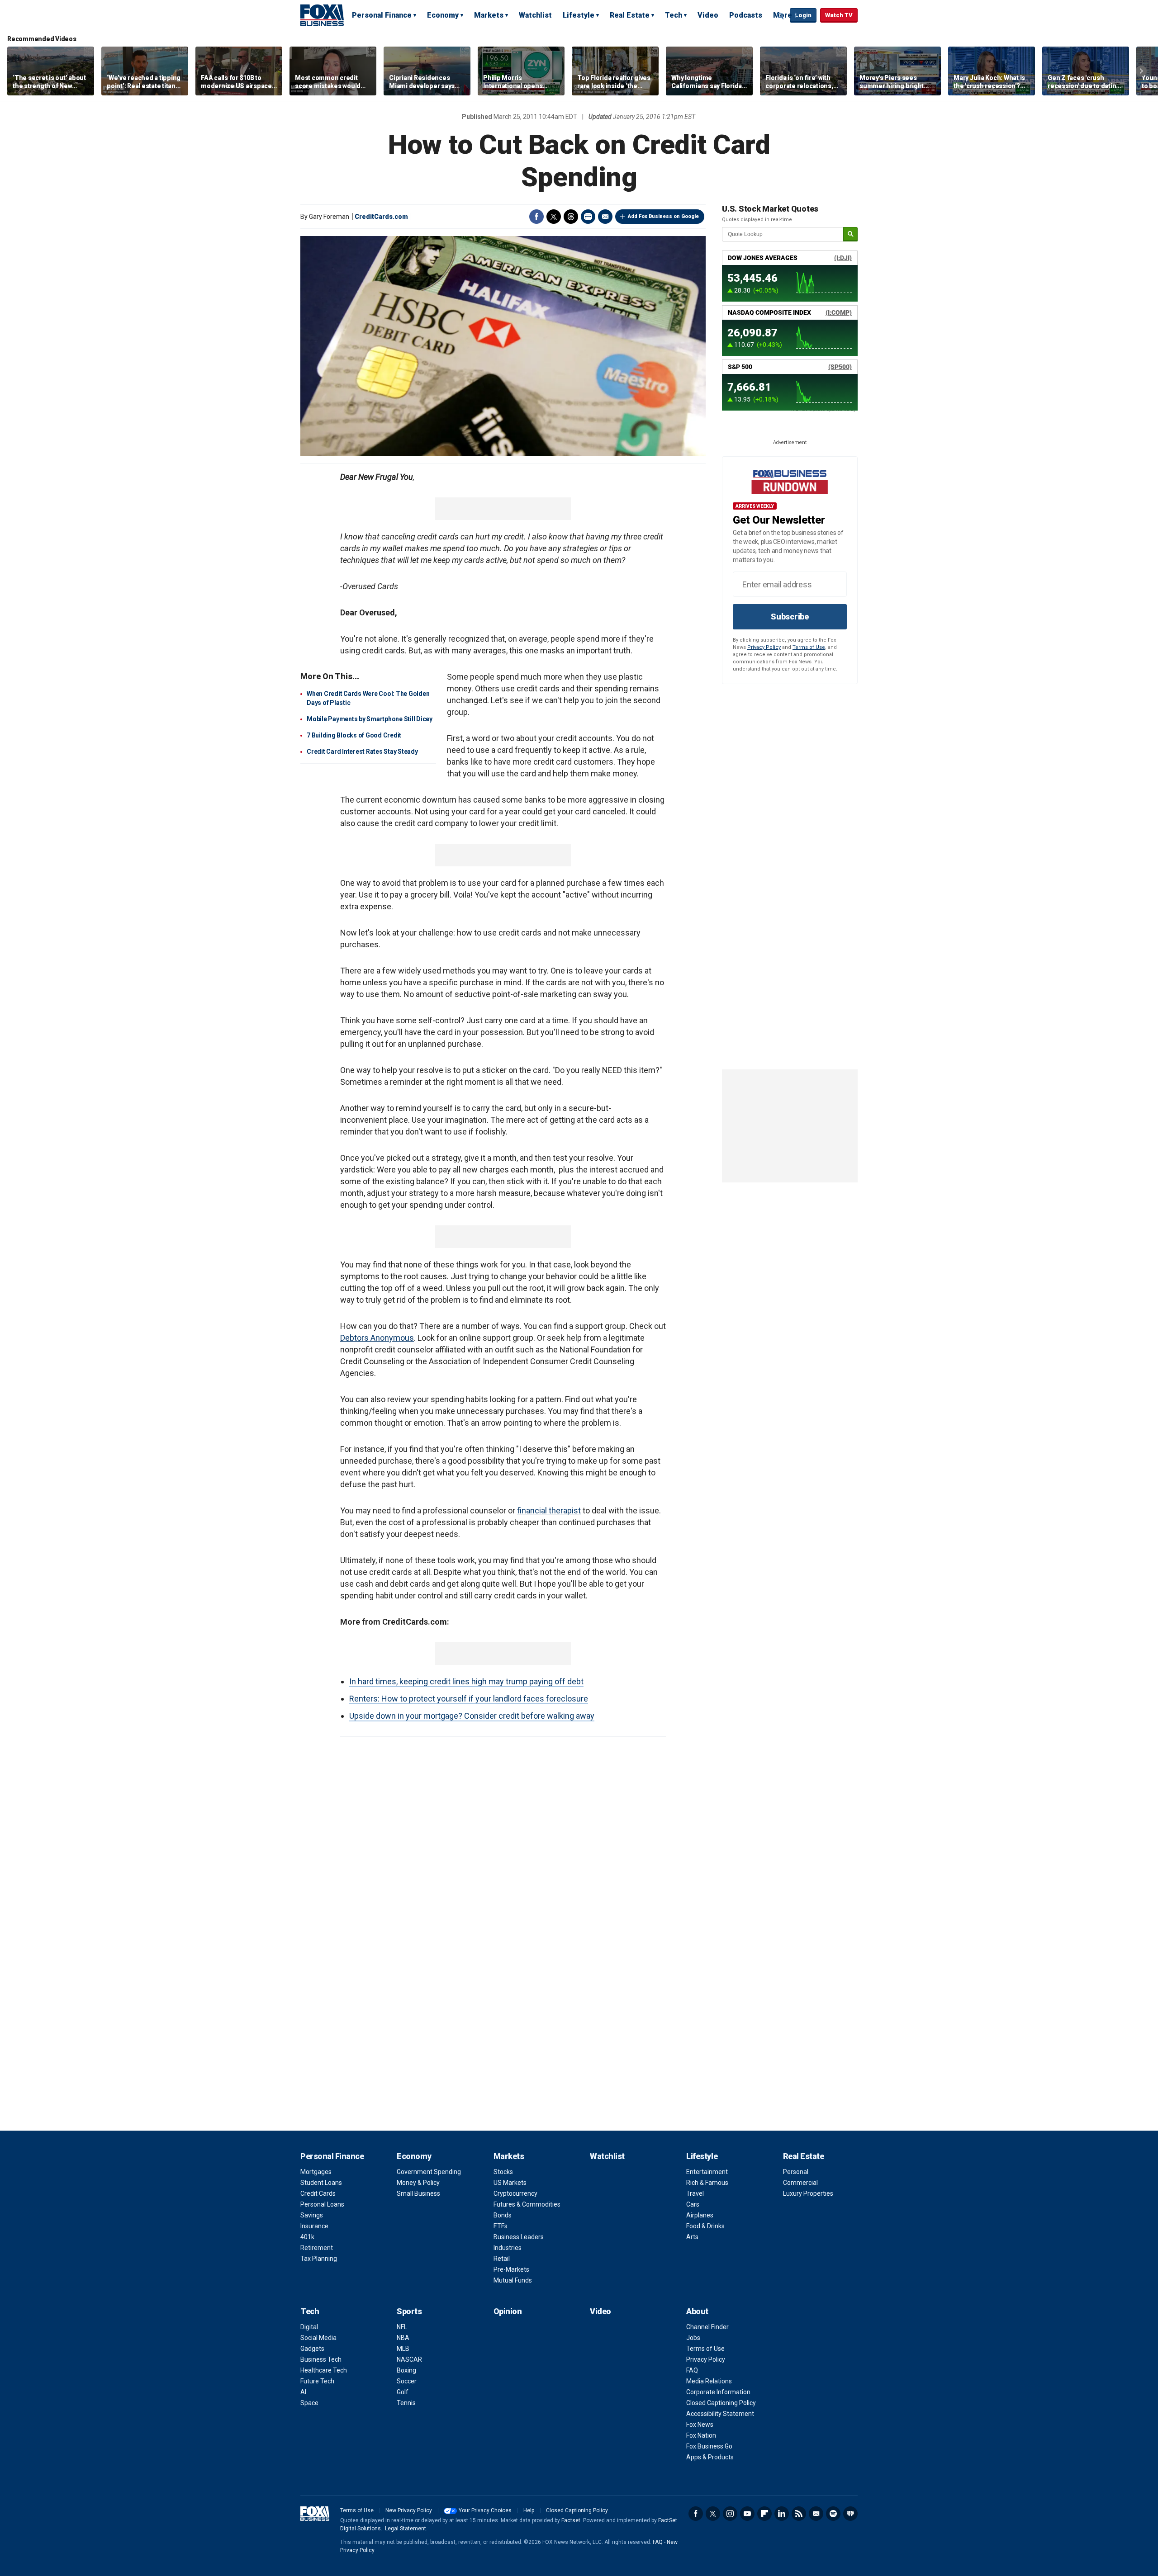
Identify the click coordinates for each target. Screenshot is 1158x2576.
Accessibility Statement (720, 2414)
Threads (571, 217)
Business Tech (321, 2359)
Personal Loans (322, 2204)
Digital (309, 2327)
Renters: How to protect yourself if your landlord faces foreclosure (469, 1699)
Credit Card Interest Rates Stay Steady (362, 752)
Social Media (318, 2338)
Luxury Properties (808, 2193)
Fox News (700, 2425)
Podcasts (746, 15)
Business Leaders (519, 2237)
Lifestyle (579, 15)
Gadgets (312, 2349)
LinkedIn (782, 2514)
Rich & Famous (707, 2183)
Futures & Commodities (527, 2204)
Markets (489, 15)
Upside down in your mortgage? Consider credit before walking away (472, 1716)
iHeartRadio (850, 2514)
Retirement (317, 2248)
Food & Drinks (705, 2226)
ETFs (501, 2226)
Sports (409, 2311)
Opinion (508, 2311)
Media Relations (709, 2381)
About (697, 2311)
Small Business (418, 2193)
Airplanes (700, 2215)
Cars (693, 2204)
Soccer (407, 2381)
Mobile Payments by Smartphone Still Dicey (370, 719)
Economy (443, 15)
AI (303, 2392)
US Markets (510, 2183)
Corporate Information (718, 2392)
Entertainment (707, 2172)
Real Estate (630, 15)
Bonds (503, 2215)
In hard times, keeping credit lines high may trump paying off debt (466, 1681)
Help (529, 2510)
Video (708, 15)
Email (605, 217)
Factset (571, 2520)
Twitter (554, 217)
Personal (796, 2172)
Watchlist (535, 15)
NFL (402, 2327)
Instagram (730, 2514)
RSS (799, 2514)
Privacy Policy (764, 647)
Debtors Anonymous (377, 1338)
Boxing (406, 2370)
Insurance (314, 2226)
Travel (695, 2193)
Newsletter (816, 2514)
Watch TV (839, 15)
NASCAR (409, 2359)
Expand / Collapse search (781, 16)
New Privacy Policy (409, 2510)
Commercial (800, 2183)
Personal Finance (382, 15)
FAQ (692, 2370)
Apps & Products (710, 2457)
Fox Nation (701, 2435)
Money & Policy (418, 2183)
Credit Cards (318, 2193)
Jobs (693, 2338)
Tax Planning (319, 2259)
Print (588, 217)
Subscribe (790, 617)
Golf (403, 2392)
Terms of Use (809, 647)
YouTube (747, 2514)
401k (307, 2237)
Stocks (503, 2172)
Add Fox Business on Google (663, 216)
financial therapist (549, 1510)
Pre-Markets (511, 2269)
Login (803, 15)
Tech (674, 15)
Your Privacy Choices (485, 2510)
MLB (403, 2349)
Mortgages (316, 2172)
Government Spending (429, 2172)
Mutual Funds (513, 2280)
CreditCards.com (381, 217)
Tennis (406, 2403)
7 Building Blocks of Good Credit (354, 735)
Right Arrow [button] (1141, 71)
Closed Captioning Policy (721, 2403)
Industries (508, 2248)
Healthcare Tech (324, 2370)
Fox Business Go (709, 2446)
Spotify (833, 2514)
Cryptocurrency (515, 2193)
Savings (312, 2215)
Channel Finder (707, 2327)
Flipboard (764, 2514)
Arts (692, 2237)
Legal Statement (406, 2529)
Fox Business (322, 15)
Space (309, 2403)
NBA (403, 2338)
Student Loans (321, 2183)
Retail (502, 2259)
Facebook (536, 217)
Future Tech (317, 2381)
